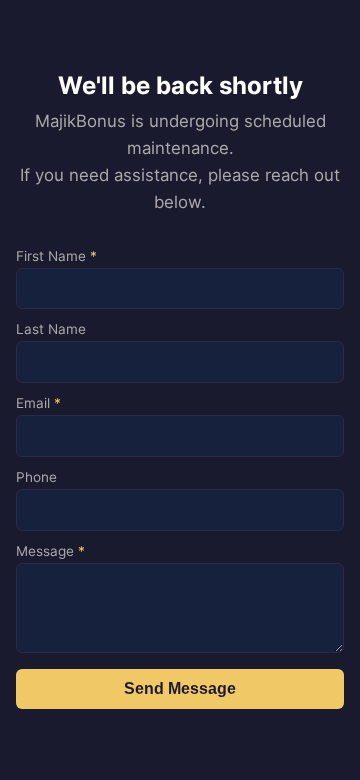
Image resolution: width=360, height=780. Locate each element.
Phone (36, 477)
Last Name (51, 329)
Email (38, 403)
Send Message (180, 688)
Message (50, 551)
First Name (56, 256)
